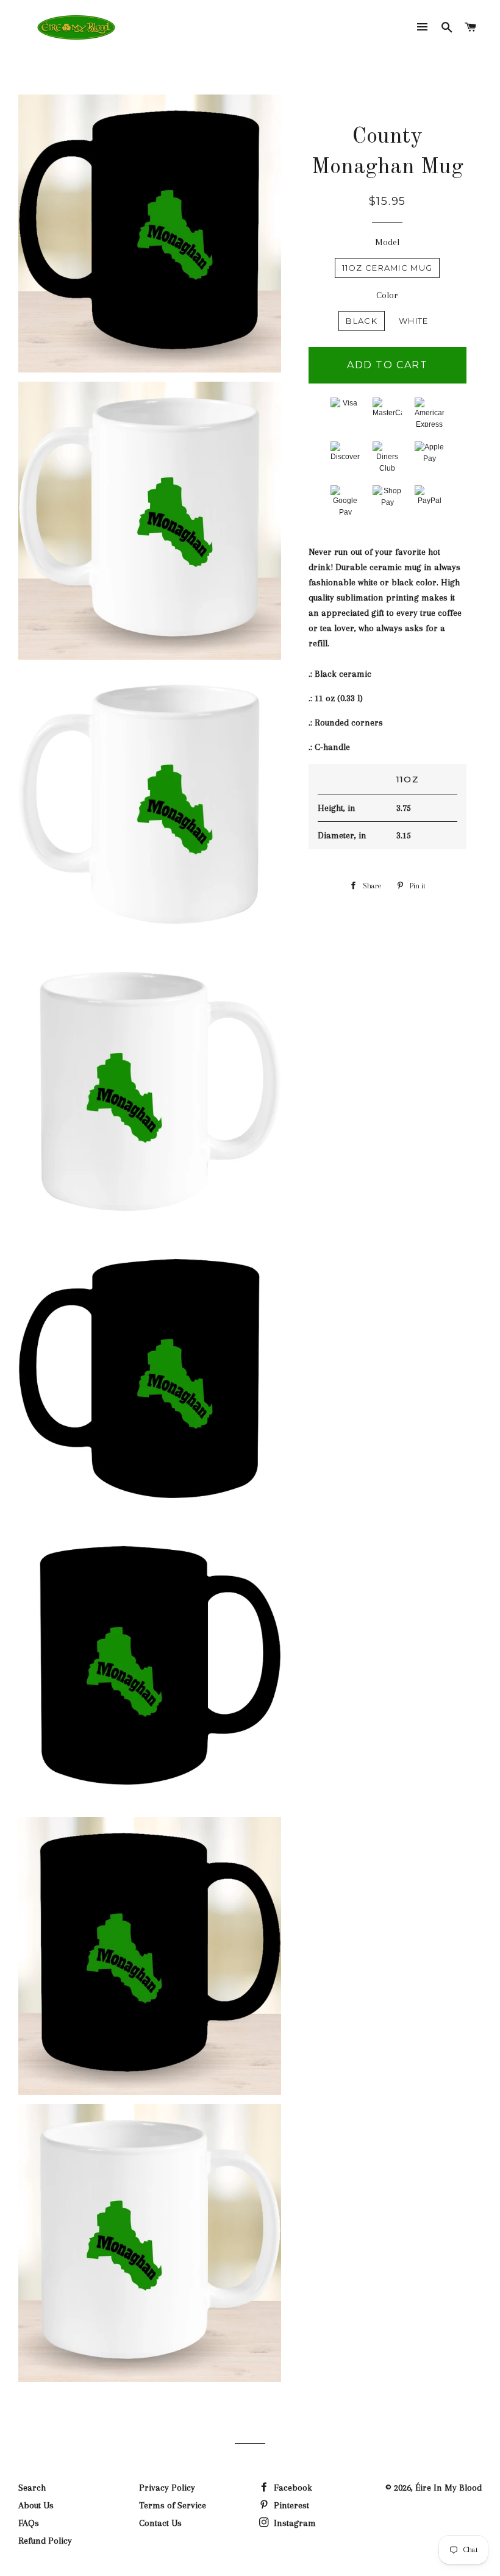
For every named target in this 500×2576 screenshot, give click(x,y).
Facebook (292, 2488)
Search (32, 2488)
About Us (36, 2505)
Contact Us (160, 2523)
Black (362, 321)
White (414, 321)
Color (387, 295)
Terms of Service (173, 2505)
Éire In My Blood (448, 2488)
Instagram (294, 2523)
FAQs (29, 2523)
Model (387, 242)
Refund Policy (45, 2541)
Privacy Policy (167, 2488)
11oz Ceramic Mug (387, 268)
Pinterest (290, 2505)
